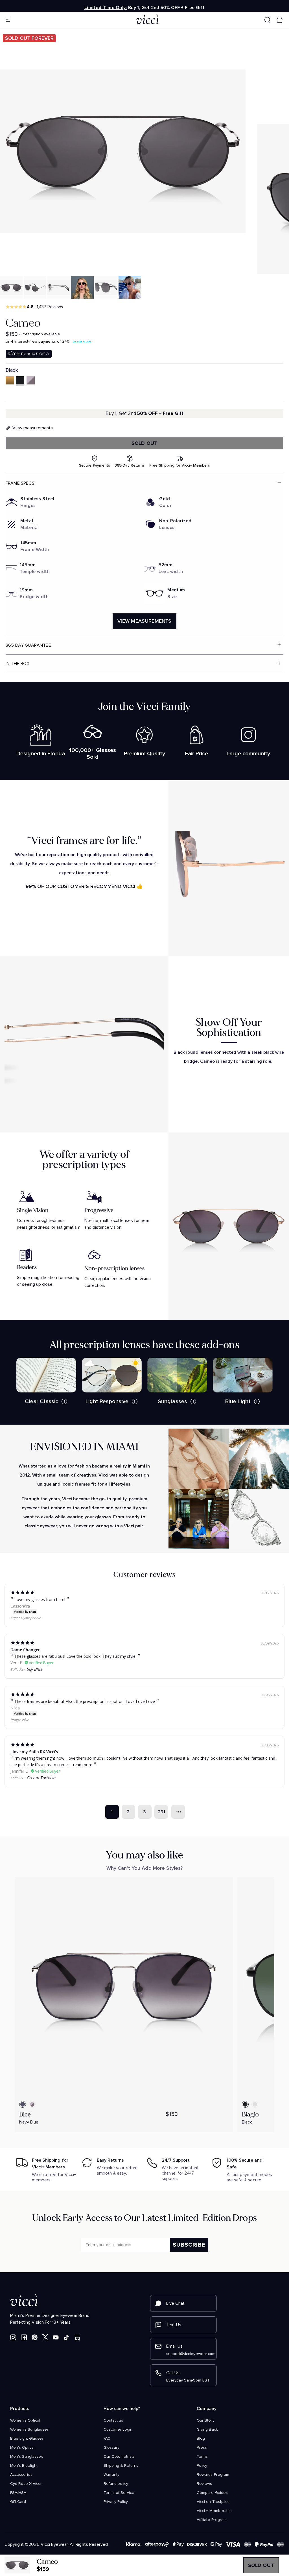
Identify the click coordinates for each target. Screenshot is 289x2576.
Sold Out (144, 443)
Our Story (205, 2420)
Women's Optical (25, 2420)
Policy (202, 2466)
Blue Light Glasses (27, 2439)
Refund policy (116, 2484)
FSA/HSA (18, 2493)
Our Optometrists (119, 2457)
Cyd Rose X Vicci (26, 2484)
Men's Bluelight (24, 2466)
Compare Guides (212, 2493)
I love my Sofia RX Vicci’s (34, 1752)
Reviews (204, 2484)
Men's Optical (22, 2448)
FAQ (107, 2439)
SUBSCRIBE (189, 2245)
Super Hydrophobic (26, 1618)
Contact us (113, 2420)
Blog (201, 2439)
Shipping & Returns (121, 2466)
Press (202, 2448)
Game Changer (25, 1650)
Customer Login (118, 2430)
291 (161, 1812)
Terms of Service (119, 2493)
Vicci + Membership (214, 2511)
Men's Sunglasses (27, 2457)
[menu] (40, 20)
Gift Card (18, 2502)
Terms (202, 2457)
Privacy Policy (116, 2502)
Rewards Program (213, 2475)
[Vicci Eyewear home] (145, 20)
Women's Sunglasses (29, 2430)
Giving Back (207, 2430)
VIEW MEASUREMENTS (144, 621)
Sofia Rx (17, 1669)
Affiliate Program (212, 2520)
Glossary (111, 2448)
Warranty (111, 2475)
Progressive (20, 1720)
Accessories (21, 2475)
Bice (25, 2114)
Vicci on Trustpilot (213, 2502)
